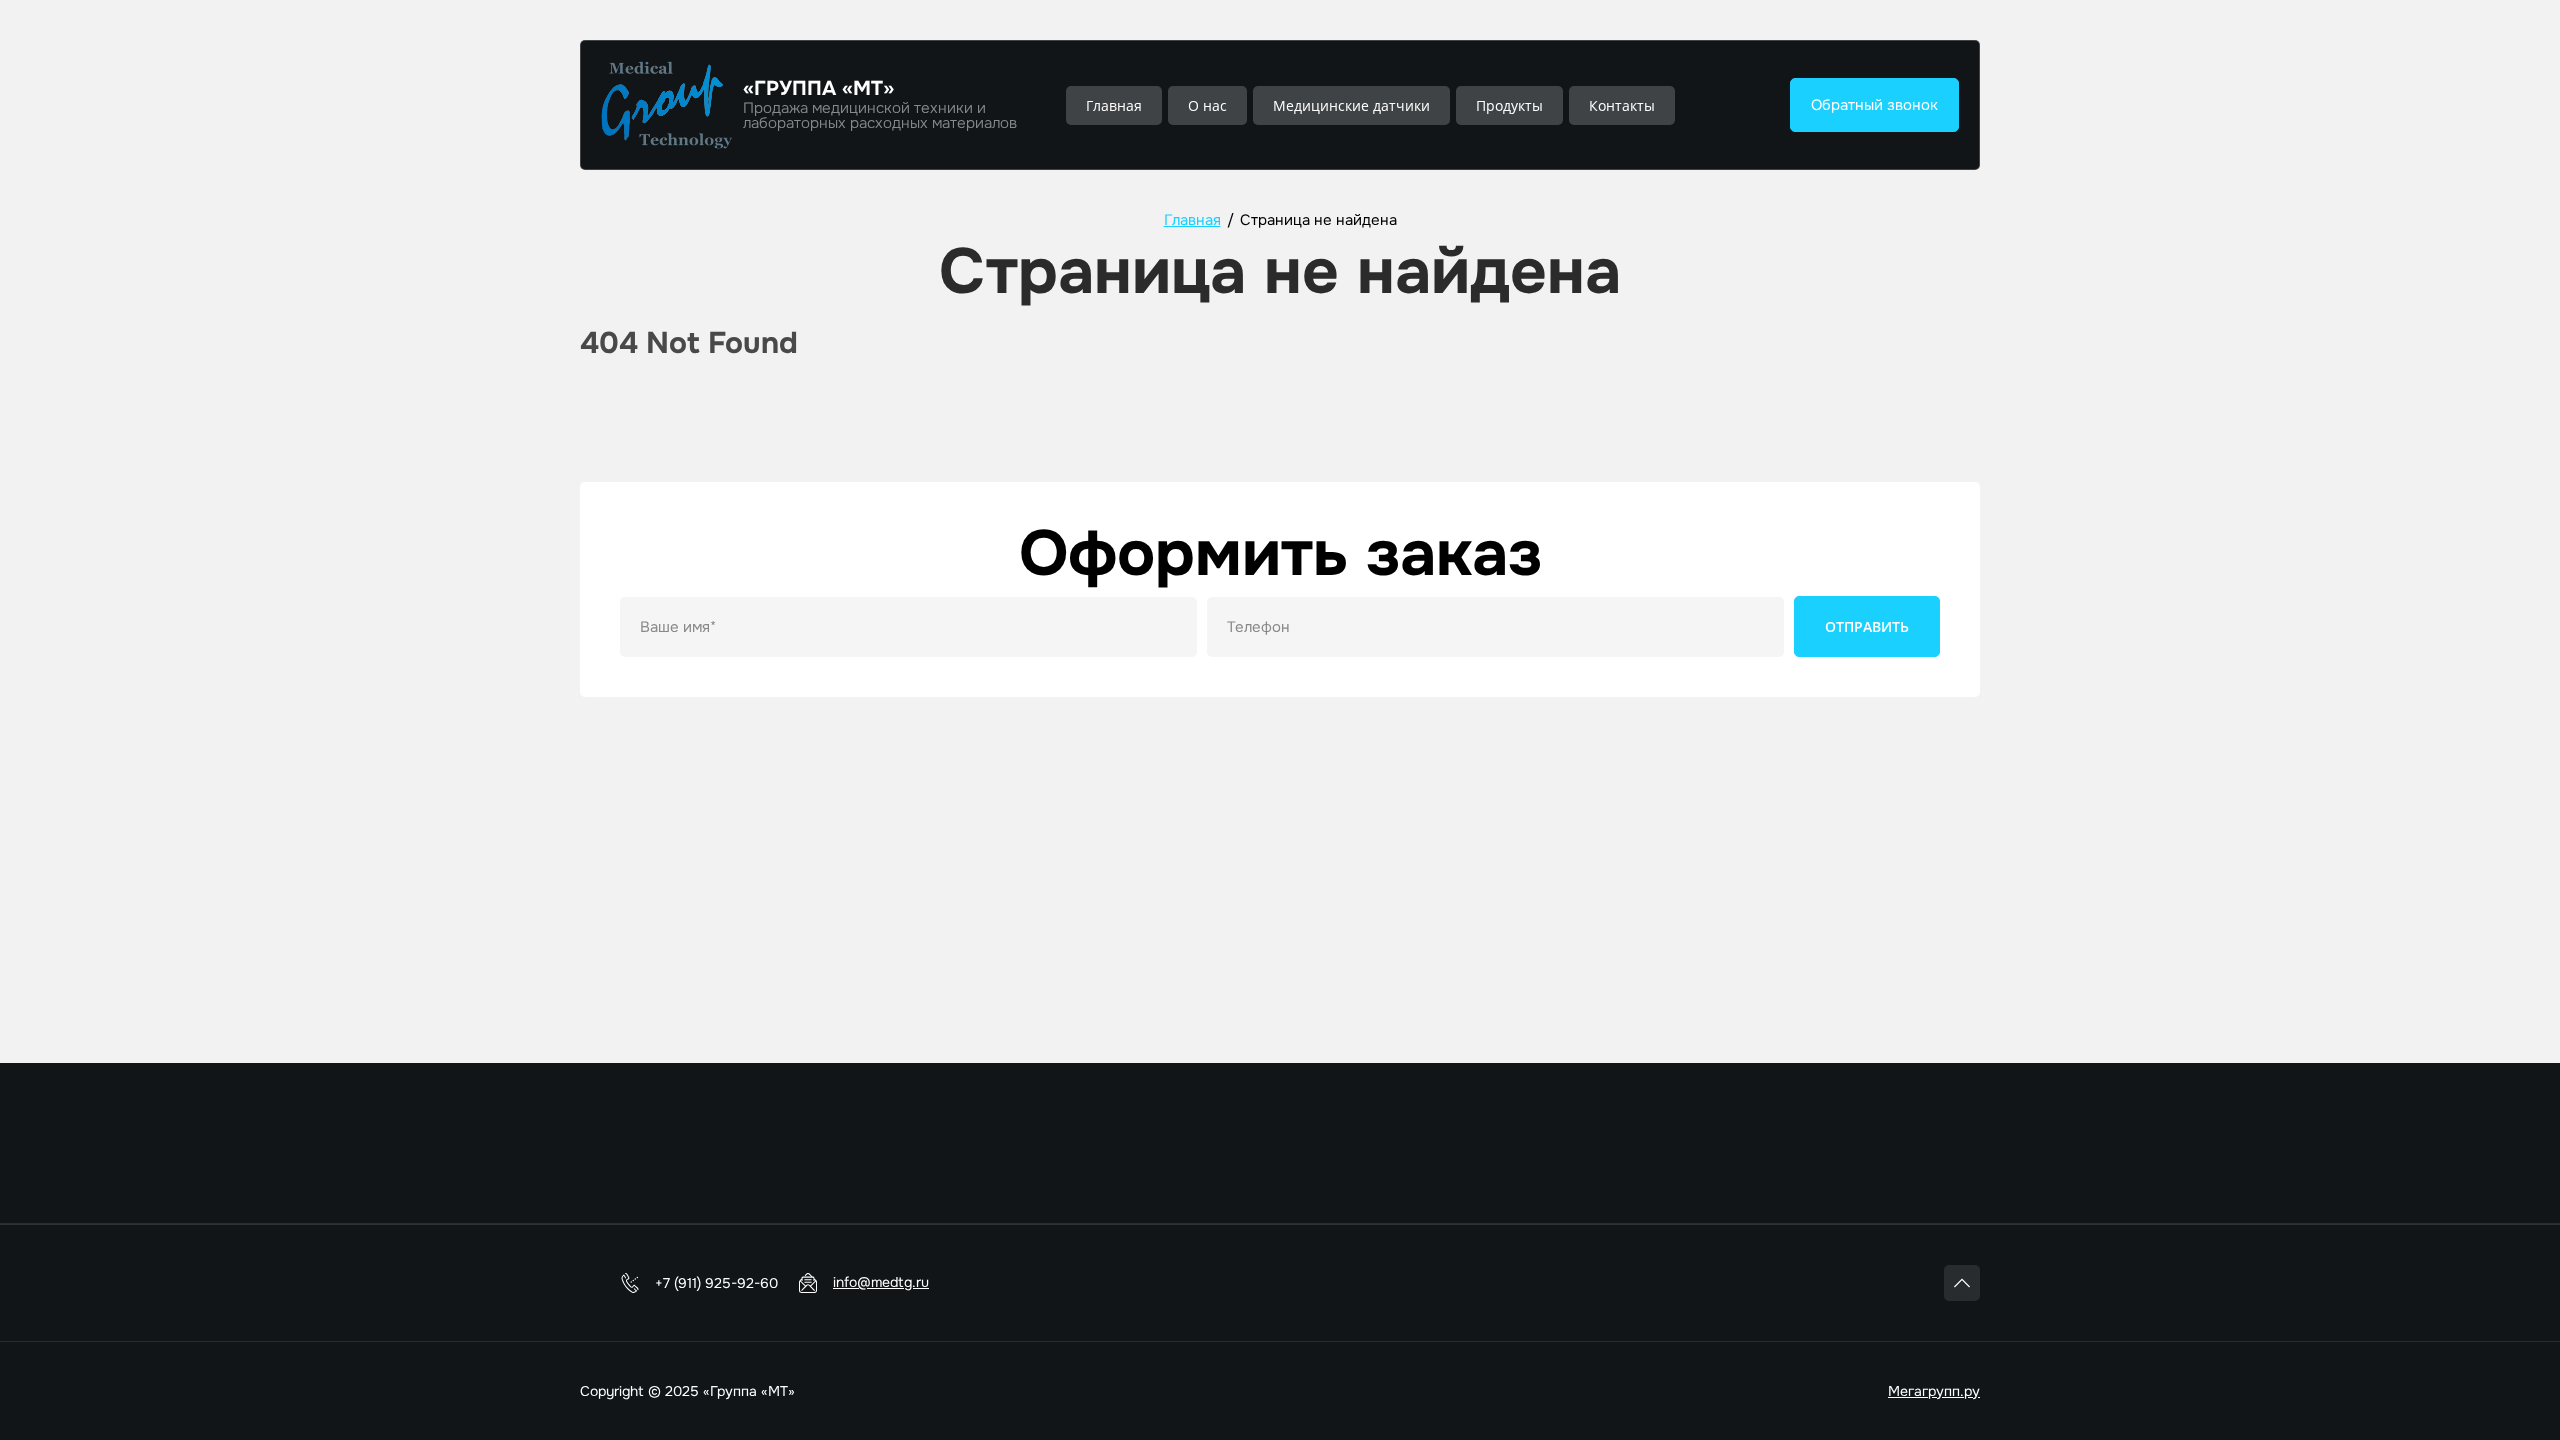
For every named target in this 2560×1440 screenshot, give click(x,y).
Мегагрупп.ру (1934, 1391)
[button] (1874, 105)
